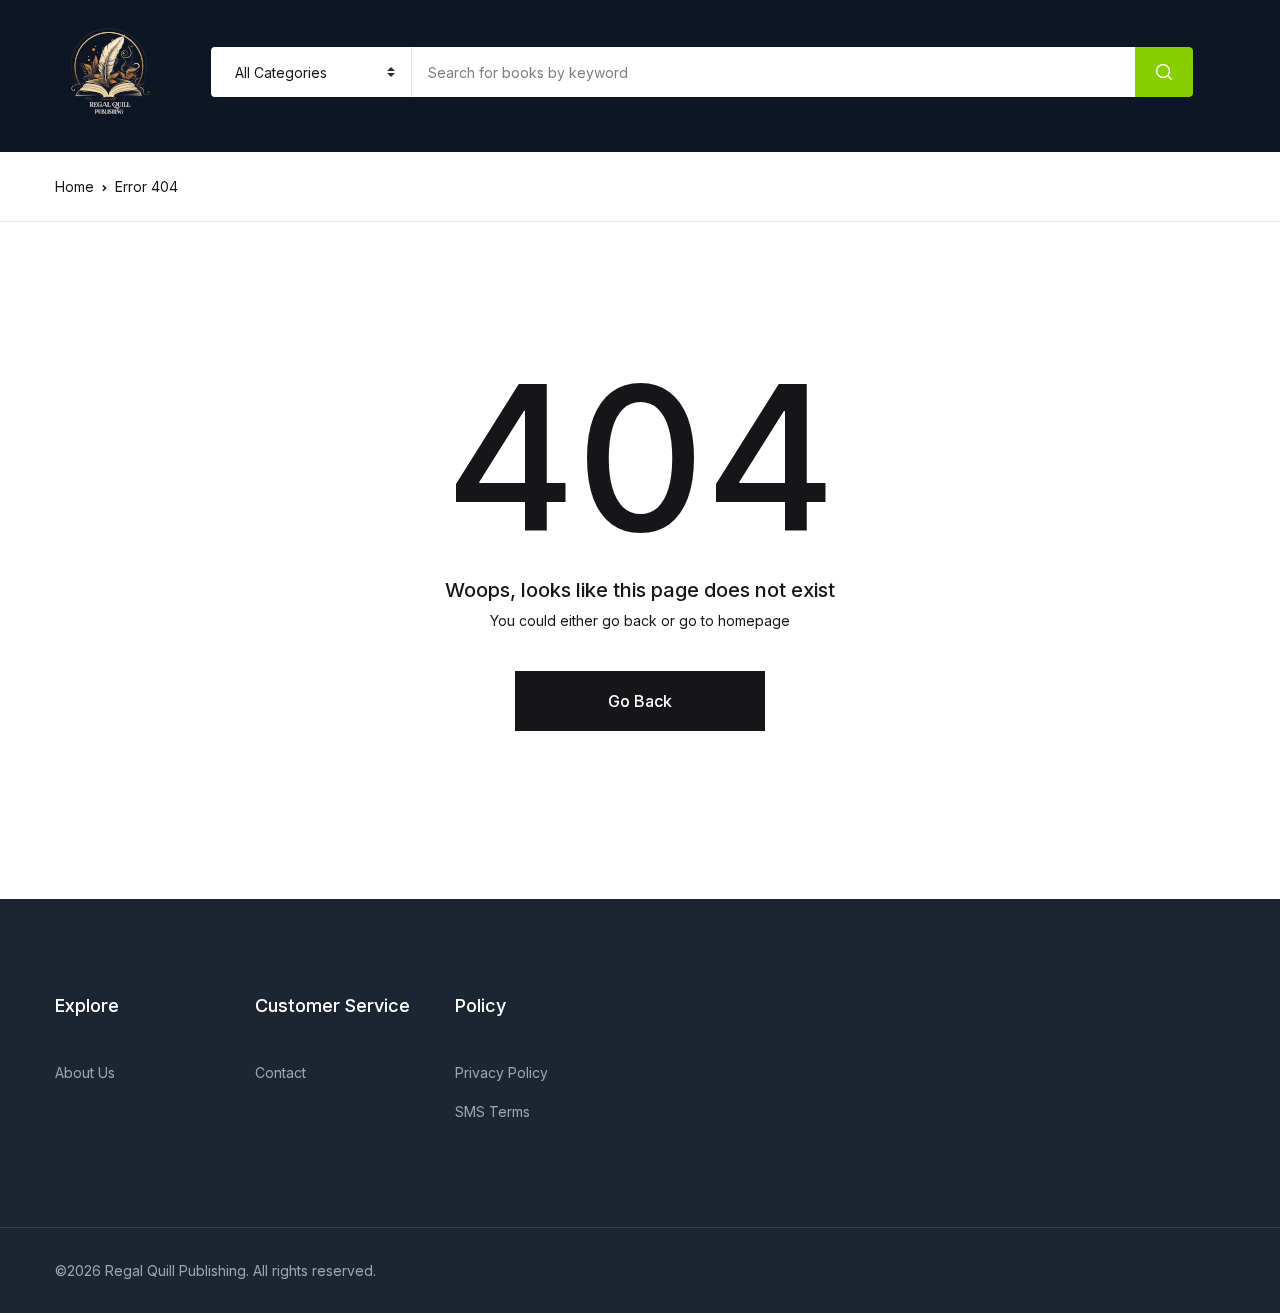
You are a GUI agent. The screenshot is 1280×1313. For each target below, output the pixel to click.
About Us (85, 1072)
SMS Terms (492, 1111)
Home (74, 186)
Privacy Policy (501, 1072)
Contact (280, 1072)
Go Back (640, 701)
